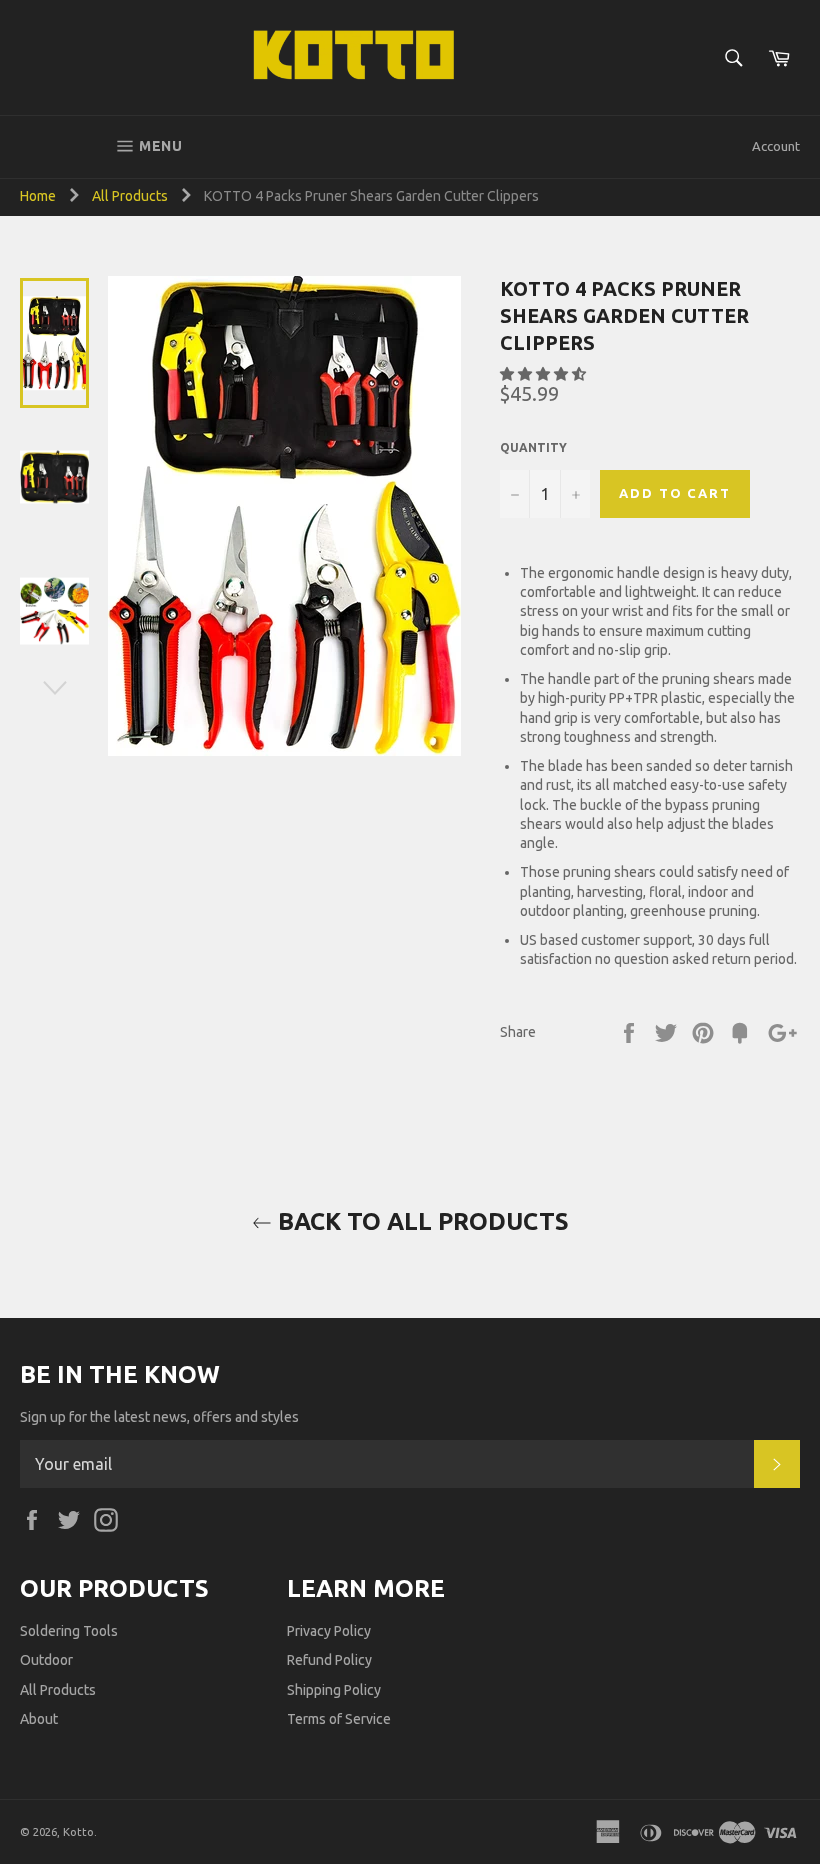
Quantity (533, 447)
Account (776, 146)
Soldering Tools (69, 1631)
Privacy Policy (329, 1631)
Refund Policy (329, 1660)
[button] (544, 374)
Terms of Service (339, 1719)
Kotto (78, 1832)
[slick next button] (54, 688)
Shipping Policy (334, 1690)
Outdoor (46, 1660)
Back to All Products (420, 1221)
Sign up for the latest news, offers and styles (159, 1417)
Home (38, 196)
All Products (130, 196)
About (39, 1719)
